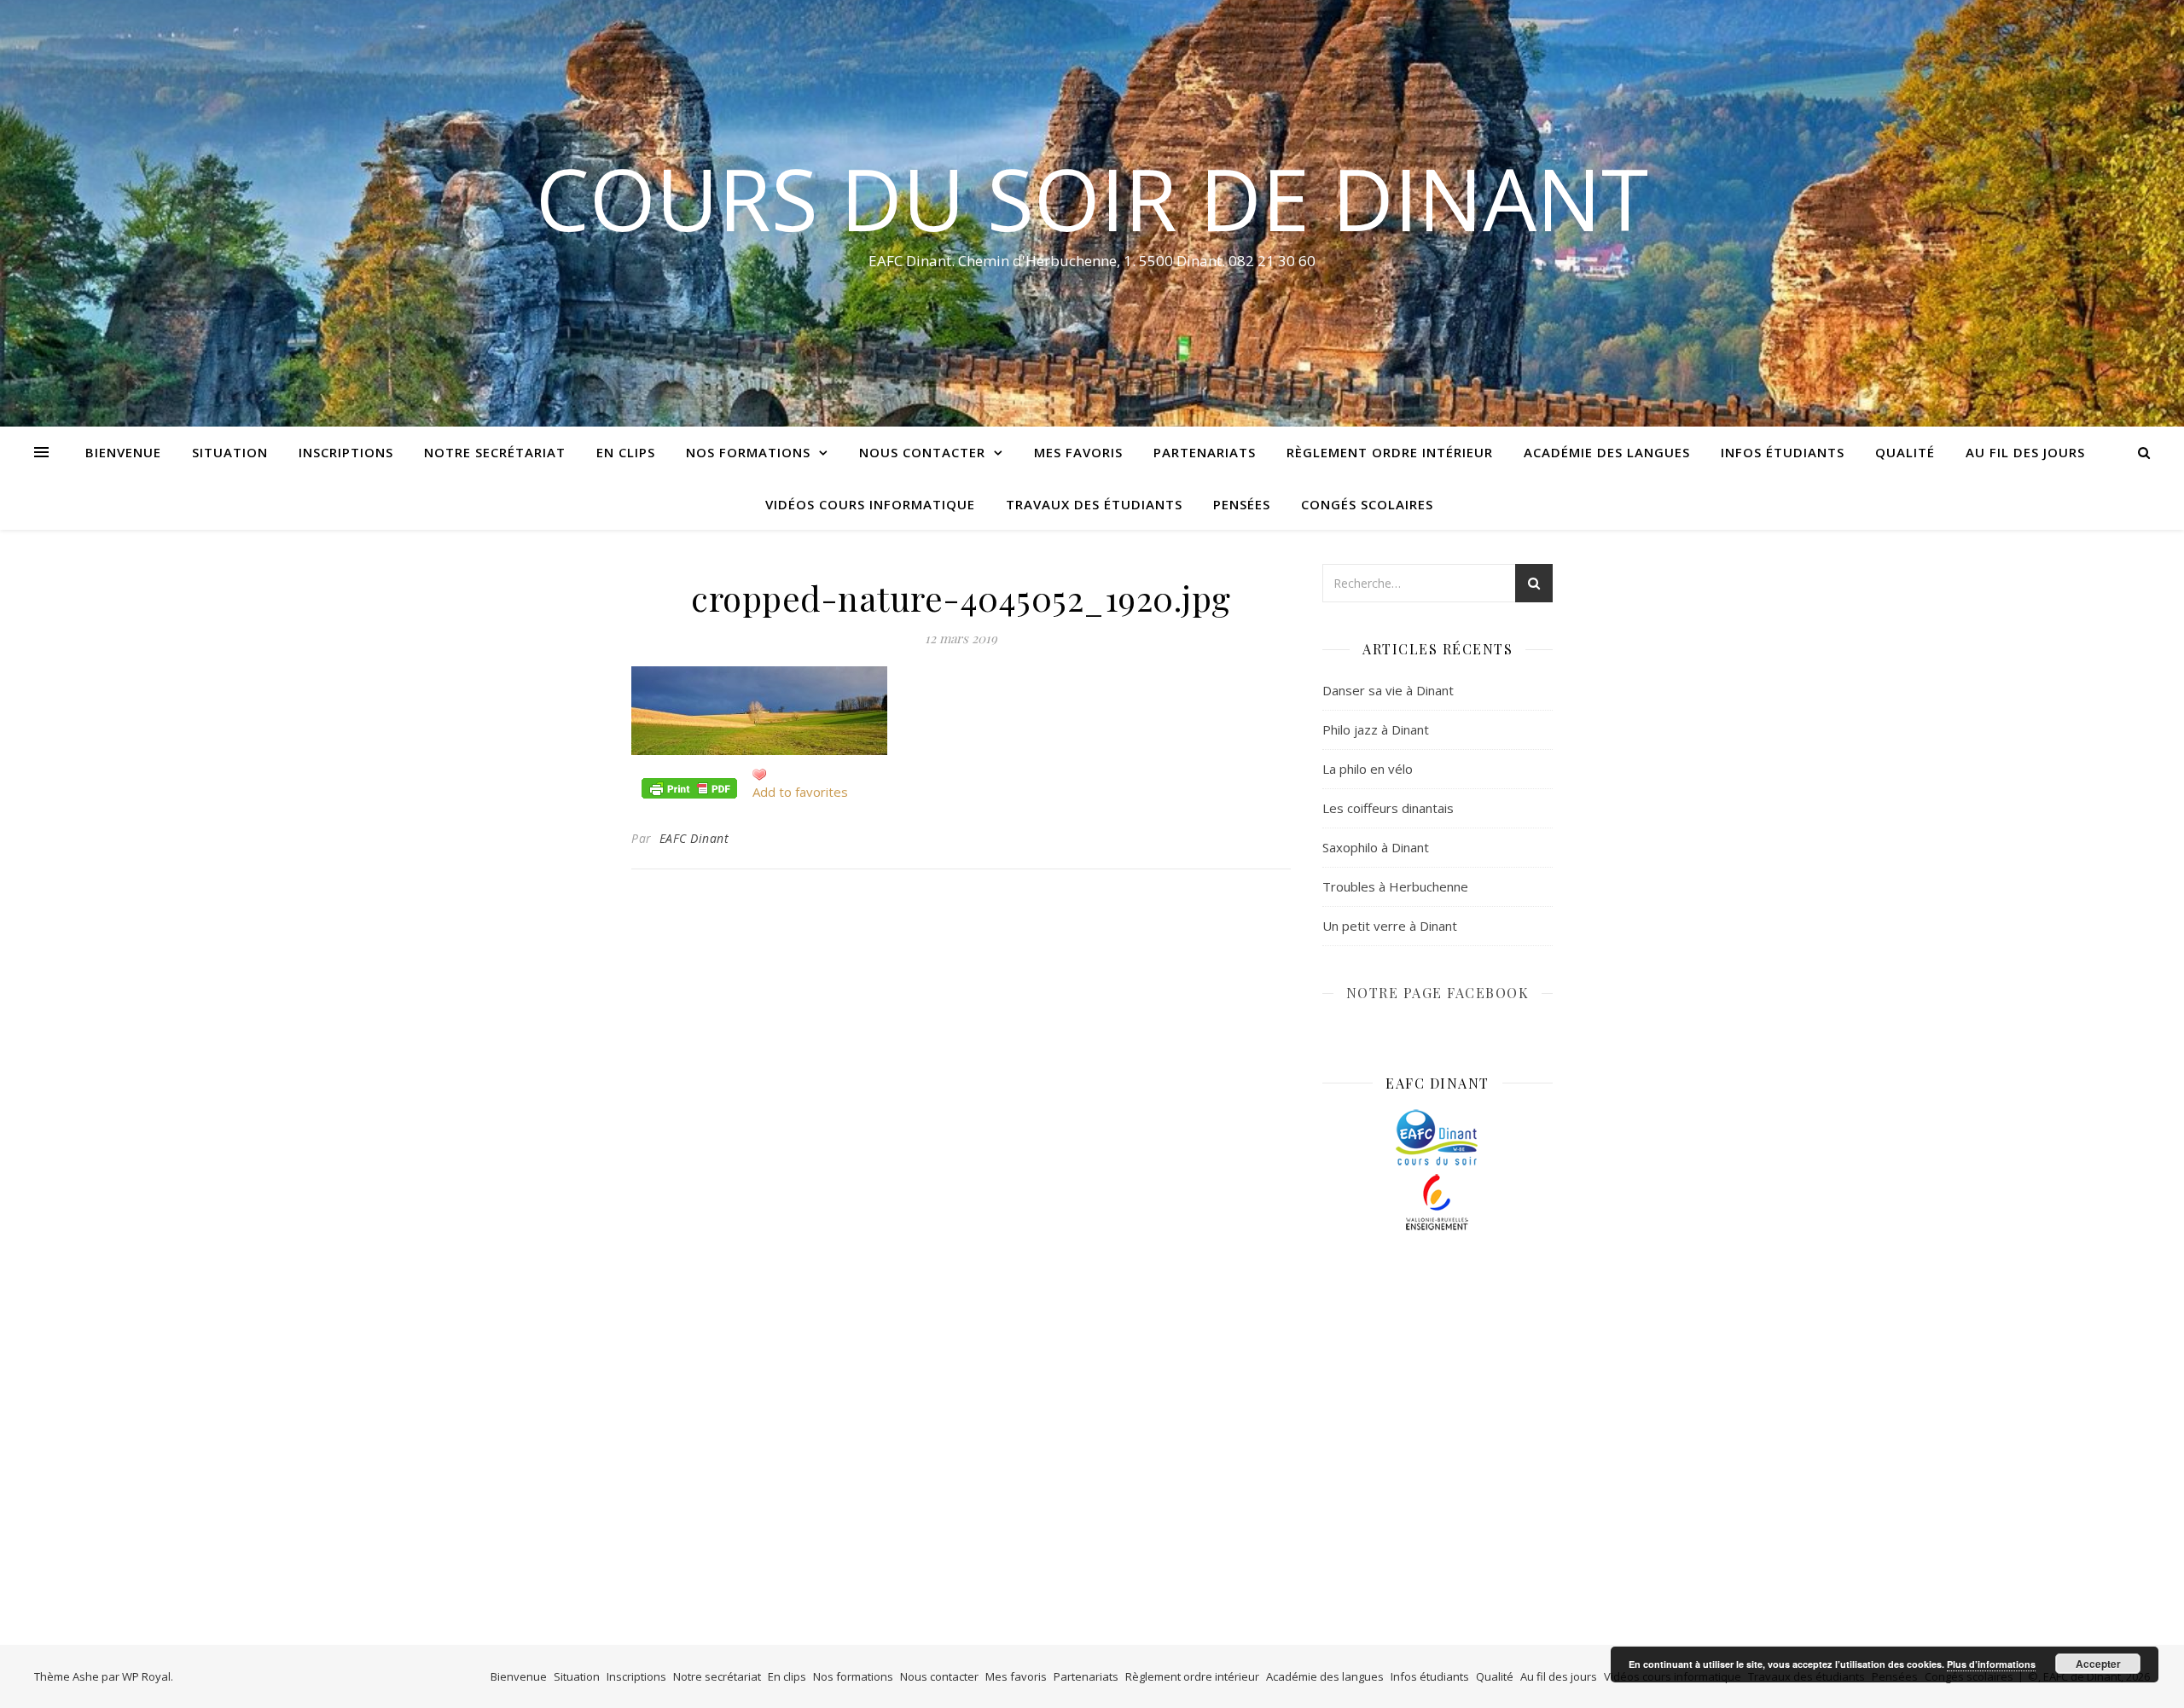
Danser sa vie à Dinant (1388, 690)
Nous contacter (922, 452)
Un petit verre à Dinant (1390, 926)
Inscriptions (346, 452)
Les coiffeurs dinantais (1388, 808)
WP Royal (146, 1676)
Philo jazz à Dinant (1376, 729)
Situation (230, 452)
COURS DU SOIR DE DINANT (1092, 198)
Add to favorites (800, 792)
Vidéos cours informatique (870, 504)
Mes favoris (1078, 452)
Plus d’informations (1991, 1664)
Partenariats (1205, 452)
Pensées (1242, 504)
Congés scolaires (1367, 504)
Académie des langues (1607, 452)
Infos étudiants (1783, 452)
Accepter (2098, 1664)
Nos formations (748, 452)
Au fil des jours (2025, 452)
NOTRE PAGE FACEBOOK (1438, 993)
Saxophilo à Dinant (1376, 847)
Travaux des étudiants (1094, 504)
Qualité (1905, 452)
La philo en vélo (1368, 769)
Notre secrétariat (495, 452)
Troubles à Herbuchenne (1395, 886)
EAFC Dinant (694, 838)
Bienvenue (123, 452)
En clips (626, 452)
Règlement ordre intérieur (1390, 452)
